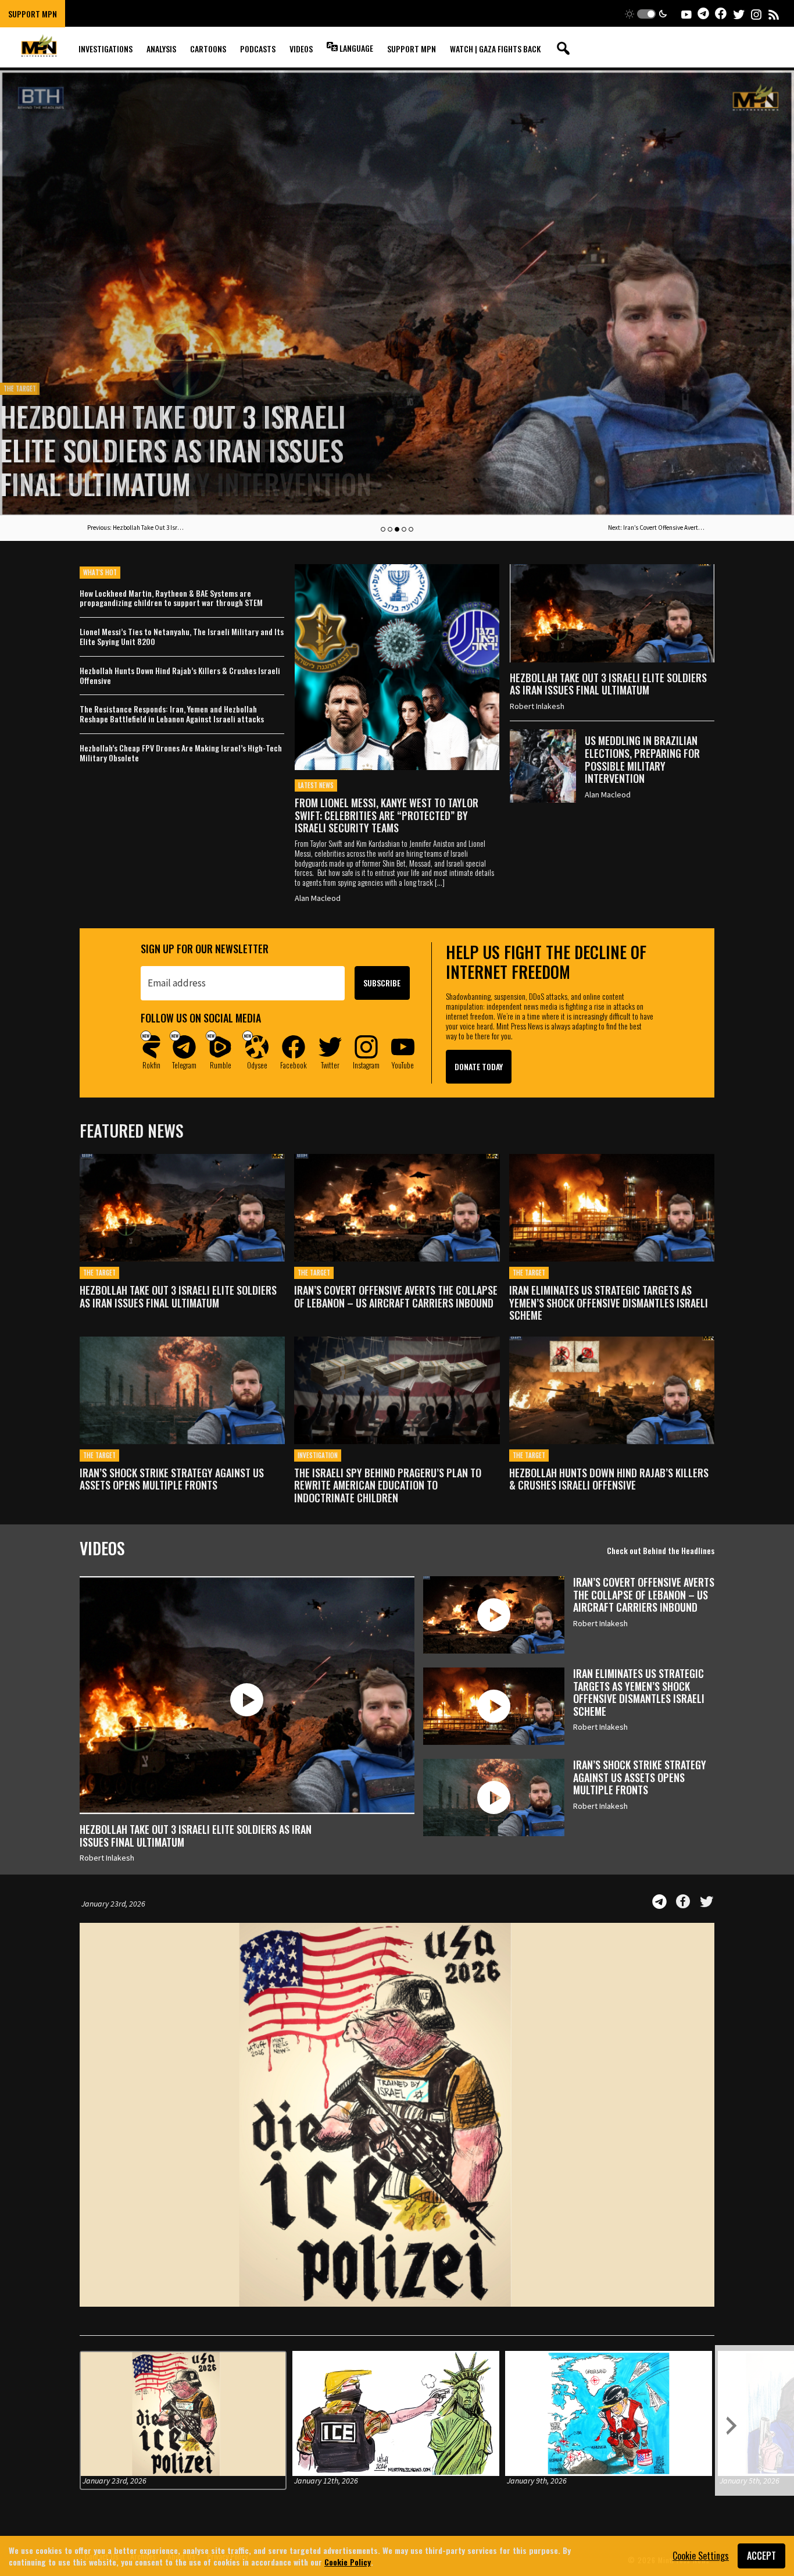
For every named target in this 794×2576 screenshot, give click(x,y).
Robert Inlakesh (537, 706)
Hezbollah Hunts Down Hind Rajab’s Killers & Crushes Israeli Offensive (180, 676)
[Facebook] (683, 1902)
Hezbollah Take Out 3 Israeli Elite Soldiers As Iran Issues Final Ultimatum (608, 684)
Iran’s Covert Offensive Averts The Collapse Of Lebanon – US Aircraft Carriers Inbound (396, 1297)
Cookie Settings (701, 2556)
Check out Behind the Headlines (661, 1550)
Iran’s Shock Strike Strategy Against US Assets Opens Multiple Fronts (172, 1479)
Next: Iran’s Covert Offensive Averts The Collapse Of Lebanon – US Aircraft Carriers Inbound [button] (657, 528)
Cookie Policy (348, 2561)
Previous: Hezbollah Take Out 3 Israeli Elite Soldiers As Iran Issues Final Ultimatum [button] (137, 528)
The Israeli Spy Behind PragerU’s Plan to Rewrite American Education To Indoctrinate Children (388, 1486)
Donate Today (479, 1066)
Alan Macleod (318, 898)
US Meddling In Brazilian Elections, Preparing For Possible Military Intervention (186, 450)
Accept (761, 2556)
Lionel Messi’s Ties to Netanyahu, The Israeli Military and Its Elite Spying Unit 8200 (182, 637)
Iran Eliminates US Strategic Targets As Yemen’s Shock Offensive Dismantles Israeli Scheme (609, 1303)
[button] (646, 14)
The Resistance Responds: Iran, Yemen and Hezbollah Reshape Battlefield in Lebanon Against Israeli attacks (172, 714)
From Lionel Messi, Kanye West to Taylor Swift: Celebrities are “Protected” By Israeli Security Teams (387, 815)
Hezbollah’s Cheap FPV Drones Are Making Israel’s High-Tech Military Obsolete (181, 753)
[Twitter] (707, 1902)
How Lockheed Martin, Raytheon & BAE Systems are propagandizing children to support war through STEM (171, 598)
